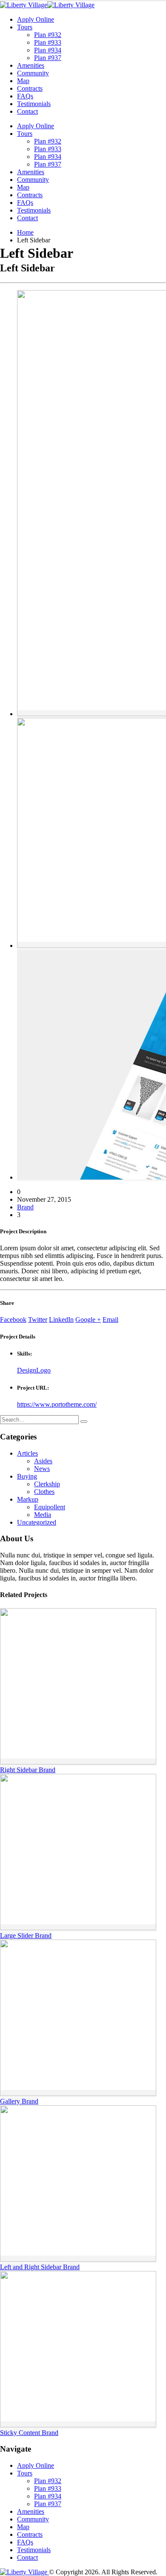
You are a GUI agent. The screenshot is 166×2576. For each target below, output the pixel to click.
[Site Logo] (47, 5)
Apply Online (36, 19)
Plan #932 (48, 35)
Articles (27, 1453)
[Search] (84, 1422)
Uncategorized (37, 1522)
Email (110, 1320)
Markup (28, 1499)
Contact (27, 111)
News (42, 1469)
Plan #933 (48, 42)
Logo (43, 1370)
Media (43, 1515)
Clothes (44, 1492)
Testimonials (34, 104)
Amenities (31, 65)
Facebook (13, 1320)
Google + (88, 1320)
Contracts (30, 88)
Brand (25, 1207)
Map (23, 81)
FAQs (25, 96)
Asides (43, 1461)
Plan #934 (48, 50)
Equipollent (50, 1507)
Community (33, 73)
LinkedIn (61, 1320)
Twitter (38, 1320)
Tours (25, 27)
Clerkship (47, 1484)
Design (27, 1370)
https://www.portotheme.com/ (57, 1404)
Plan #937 (48, 58)
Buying (27, 1476)
